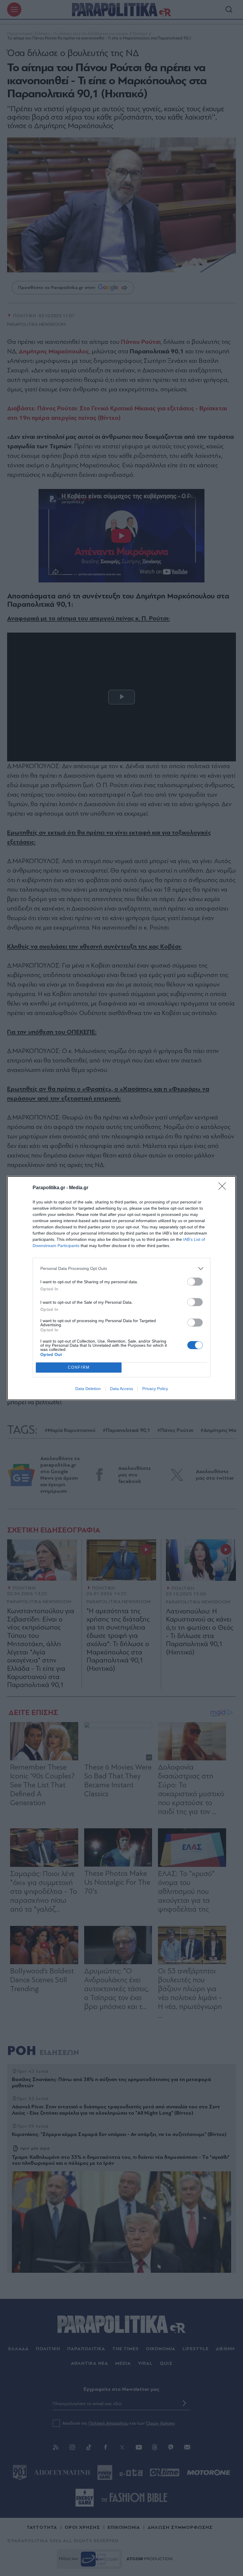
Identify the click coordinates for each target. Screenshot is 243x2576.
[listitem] (121, 1269)
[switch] (195, 1282)
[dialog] (121, 1288)
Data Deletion (88, 1389)
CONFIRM (79, 1367)
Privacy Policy (155, 1389)
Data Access (121, 1389)
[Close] (224, 1188)
